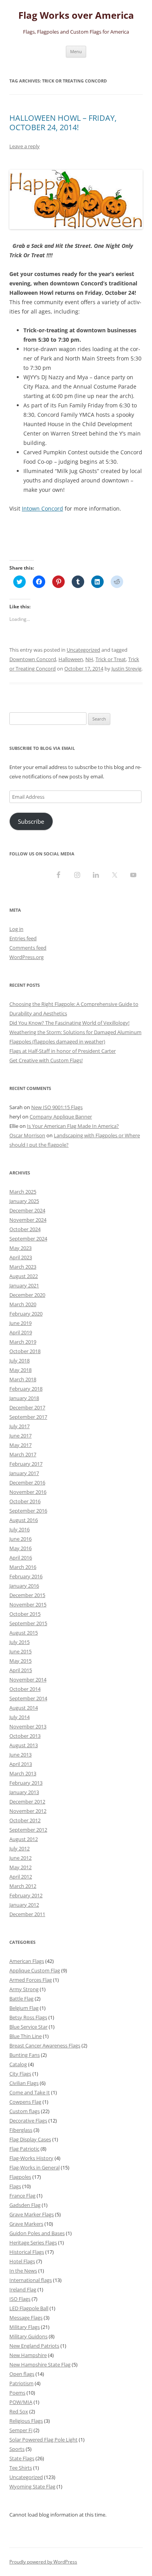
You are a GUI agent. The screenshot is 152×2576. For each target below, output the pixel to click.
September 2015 (28, 1623)
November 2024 (28, 1220)
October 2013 (25, 1736)
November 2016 (28, 1492)
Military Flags (25, 2327)
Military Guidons (28, 2336)
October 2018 (25, 1351)
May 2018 (20, 1370)
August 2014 (24, 1708)
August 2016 (24, 1520)
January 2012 (24, 1905)
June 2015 (20, 1651)
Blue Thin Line (26, 2036)
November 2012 (28, 1811)
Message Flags (26, 2318)
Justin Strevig (126, 669)
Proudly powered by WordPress (43, 2562)
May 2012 (20, 1867)
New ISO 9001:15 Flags (57, 1107)
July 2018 (19, 1361)
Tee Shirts (21, 2468)
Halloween (71, 659)
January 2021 (24, 1285)
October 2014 (25, 1689)
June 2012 (20, 1858)
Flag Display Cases (30, 2139)
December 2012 (27, 1802)
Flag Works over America (76, 15)
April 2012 (21, 1877)
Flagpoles (20, 2177)
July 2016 (19, 1529)
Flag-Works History (31, 2158)
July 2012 (19, 1848)
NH (89, 659)
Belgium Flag (24, 2008)
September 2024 (28, 1239)
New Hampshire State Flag (40, 2364)
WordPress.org (27, 957)
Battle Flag (21, 1999)
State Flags (22, 2458)
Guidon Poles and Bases (37, 2233)
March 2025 (23, 1192)
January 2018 (24, 1398)
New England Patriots (34, 2346)
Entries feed (23, 938)
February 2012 (26, 1895)
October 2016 (25, 1501)
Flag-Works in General (34, 2167)
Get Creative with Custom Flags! (46, 1060)
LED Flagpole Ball (29, 2308)
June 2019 (20, 1323)
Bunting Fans (25, 2055)
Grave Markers (26, 2224)
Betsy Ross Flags (28, 2017)
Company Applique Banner (61, 1117)
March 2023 (23, 1267)
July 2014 (19, 1717)
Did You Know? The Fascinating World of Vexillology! (69, 1023)
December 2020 (27, 1295)
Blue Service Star (28, 2027)
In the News (23, 2271)
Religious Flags (26, 2421)
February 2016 (26, 1576)
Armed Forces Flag (31, 1980)
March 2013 (23, 1773)
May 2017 (20, 1445)
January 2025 (24, 1201)
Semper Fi (21, 2430)
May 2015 (20, 1661)
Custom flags (25, 2111)
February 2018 (26, 1389)
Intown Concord (42, 508)
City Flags (20, 2074)
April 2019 (21, 1332)
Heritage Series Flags (33, 2243)
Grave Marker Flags (32, 2214)
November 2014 (28, 1680)
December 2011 (27, 1914)
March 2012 (23, 1886)
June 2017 (20, 1436)
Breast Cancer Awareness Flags (45, 2045)
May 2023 (20, 1248)
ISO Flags (20, 2299)
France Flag (22, 2196)
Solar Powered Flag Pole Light (43, 2440)
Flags (15, 2186)
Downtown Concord (33, 659)
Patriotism (21, 2383)
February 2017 (26, 1464)
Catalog (18, 2064)
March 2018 (23, 1379)
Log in (16, 929)
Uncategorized (83, 650)
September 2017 (28, 1417)
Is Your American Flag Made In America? (73, 1126)
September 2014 (28, 1698)
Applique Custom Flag (35, 1970)
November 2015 (28, 1604)
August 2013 (24, 1745)
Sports (17, 2449)
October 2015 (25, 1614)
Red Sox (19, 2411)
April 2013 (21, 1764)
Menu (76, 51)
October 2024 (25, 1229)
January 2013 (24, 1792)
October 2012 (25, 1820)
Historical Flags (27, 2252)
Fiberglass (21, 2130)
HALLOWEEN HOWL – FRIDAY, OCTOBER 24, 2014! (63, 123)
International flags (31, 2280)
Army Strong (24, 1989)
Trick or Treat (111, 659)
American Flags (27, 1961)
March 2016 (23, 1567)
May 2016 (20, 1548)
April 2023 (21, 1257)
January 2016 (24, 1586)
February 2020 (26, 1314)
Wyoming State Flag (32, 2486)
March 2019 (23, 1342)
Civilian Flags (24, 2083)
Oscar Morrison (27, 1135)
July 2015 (19, 1642)
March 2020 (23, 1304)
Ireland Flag (23, 2289)
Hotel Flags (22, 2261)
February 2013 (26, 1783)
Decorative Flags (28, 2121)
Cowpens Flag (25, 2102)
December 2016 (27, 1482)
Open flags (22, 2374)
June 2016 (20, 1539)
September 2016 (28, 1511)
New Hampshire (28, 2355)
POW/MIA (21, 2402)
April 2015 (21, 1670)
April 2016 (21, 1558)
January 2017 (24, 1473)
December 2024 (27, 1210)
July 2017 (19, 1426)
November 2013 (28, 1726)
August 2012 (24, 1839)
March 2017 (23, 1454)
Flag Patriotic (24, 2149)
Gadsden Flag (25, 2205)
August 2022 (24, 1276)
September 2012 (28, 1830)
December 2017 (27, 1407)
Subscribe (31, 821)
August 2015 (24, 1633)
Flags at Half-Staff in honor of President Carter (63, 1051)
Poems (17, 2393)
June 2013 (20, 1755)
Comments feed (28, 948)
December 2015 (27, 1595)
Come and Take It (30, 2092)
